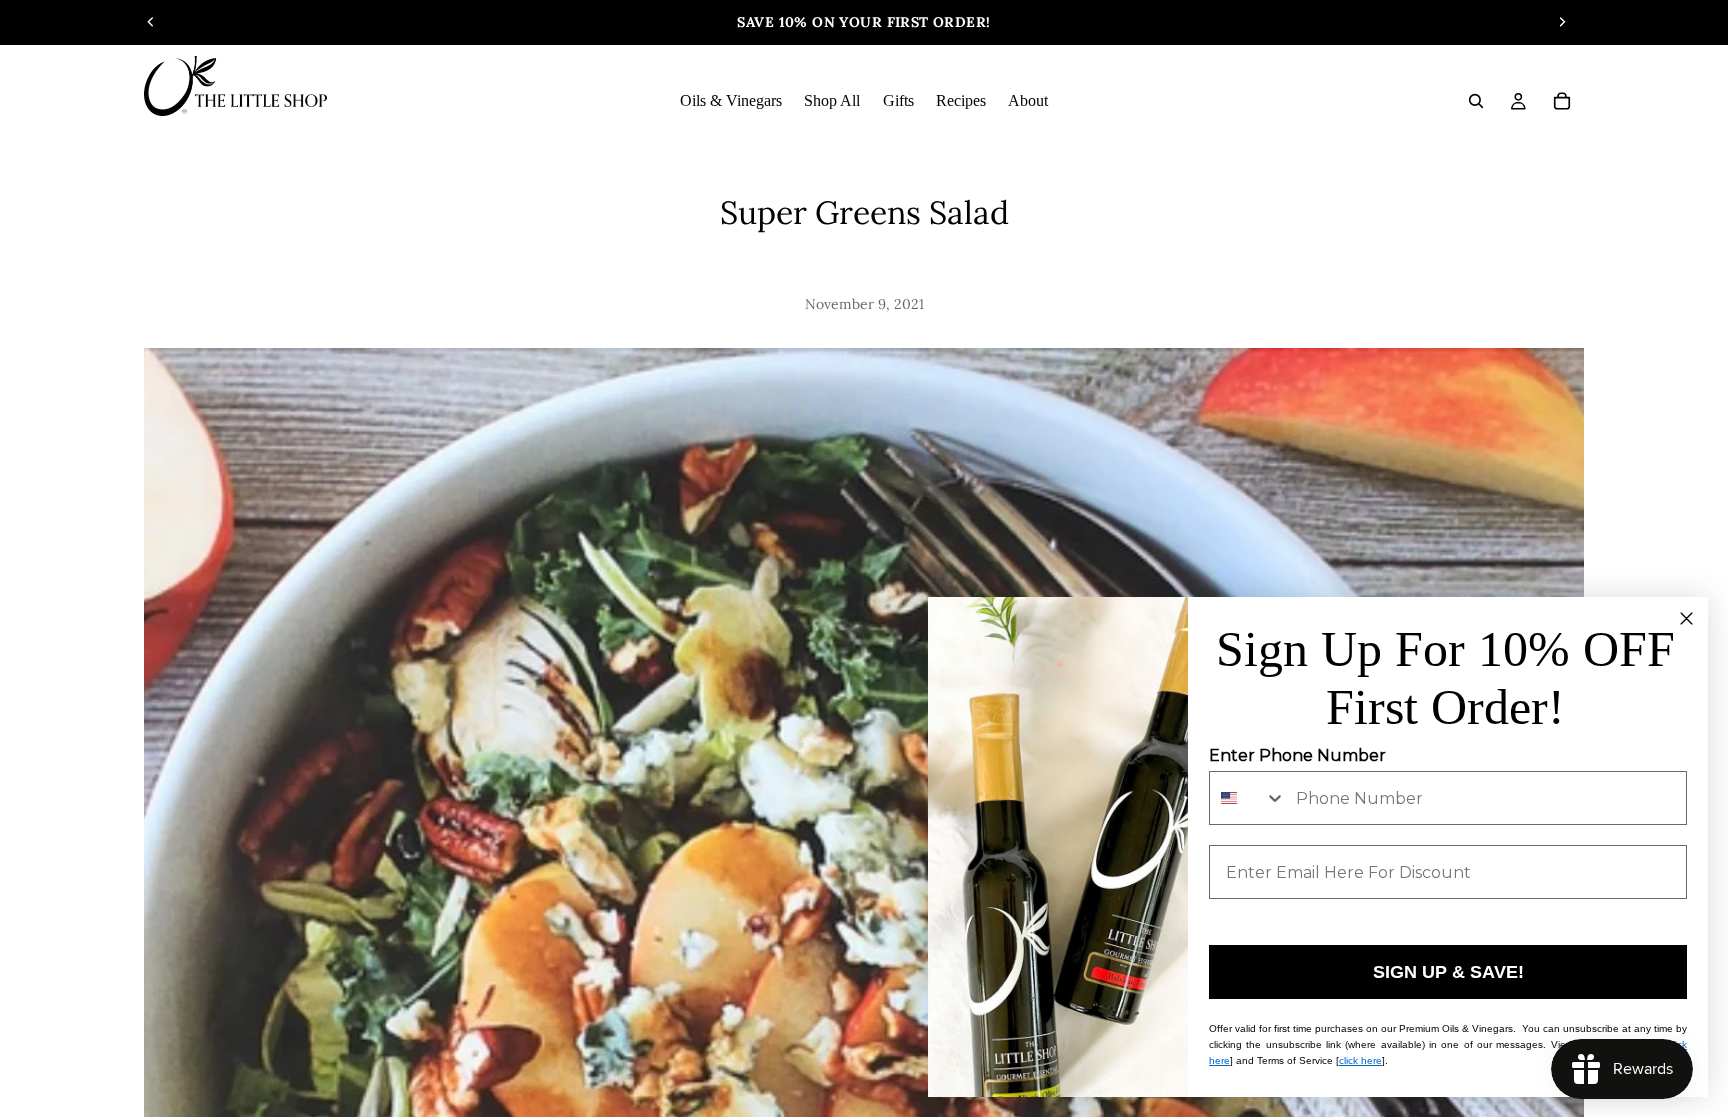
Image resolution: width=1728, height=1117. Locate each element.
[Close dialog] (1686, 618)
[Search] (1476, 101)
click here (1360, 1060)
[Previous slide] (151, 22)
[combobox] (1248, 798)
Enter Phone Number (1297, 755)
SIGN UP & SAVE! (1448, 972)
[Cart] (1562, 101)
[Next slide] (1562, 22)
